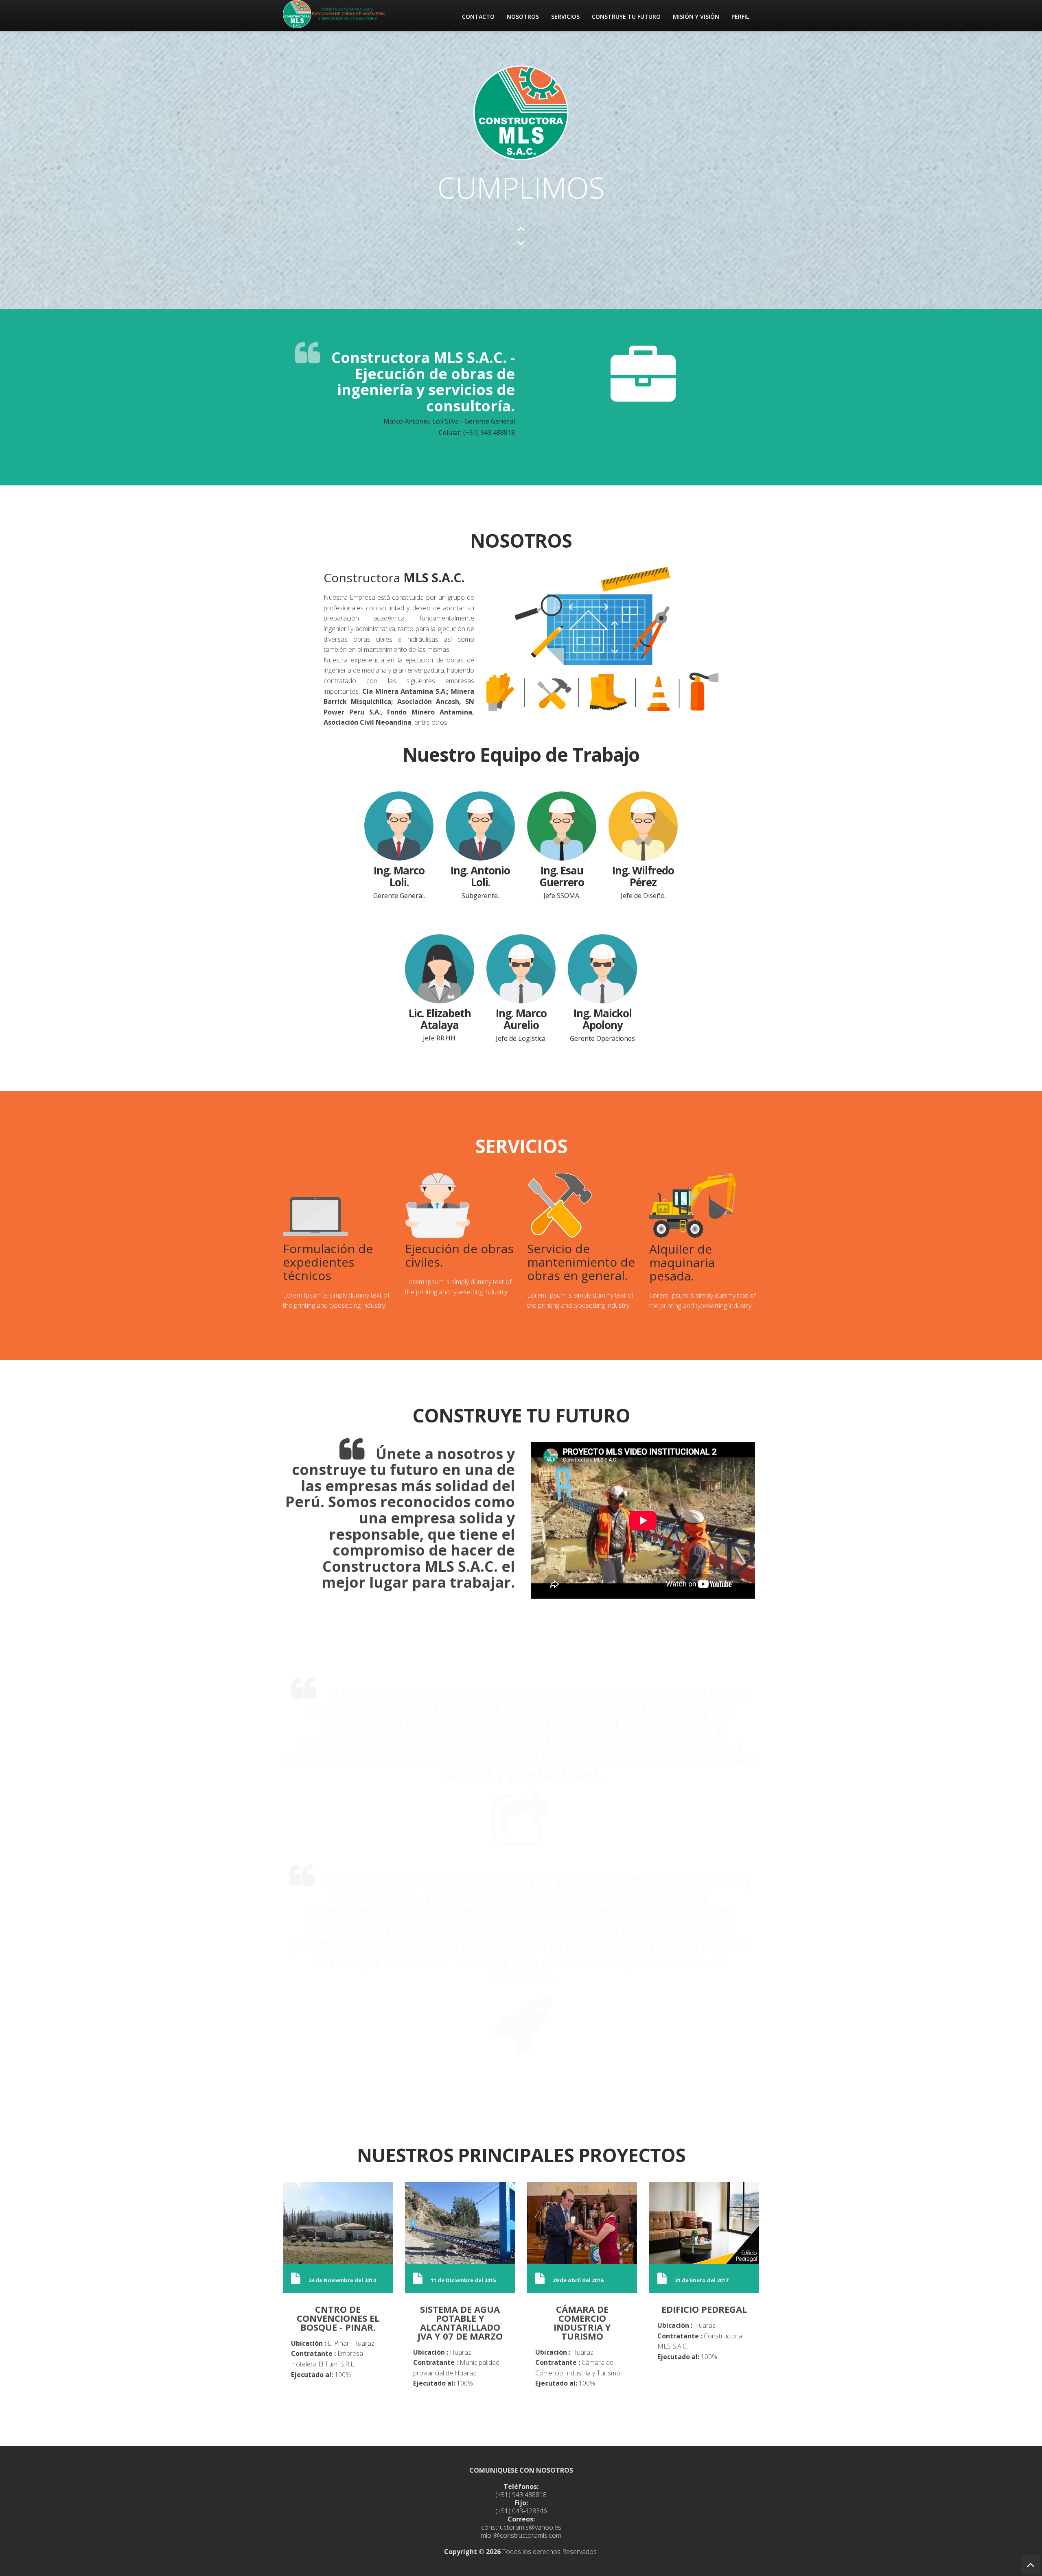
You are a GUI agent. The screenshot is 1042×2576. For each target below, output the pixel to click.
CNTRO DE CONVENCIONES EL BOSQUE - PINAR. (338, 2318)
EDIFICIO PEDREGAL (704, 2309)
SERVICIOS (565, 16)
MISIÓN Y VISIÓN (696, 16)
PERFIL (740, 16)
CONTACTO (478, 16)
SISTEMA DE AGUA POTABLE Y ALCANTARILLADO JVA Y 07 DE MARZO (460, 2322)
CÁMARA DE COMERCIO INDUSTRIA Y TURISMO (582, 2322)
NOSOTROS (523, 16)
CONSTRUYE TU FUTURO (626, 16)
